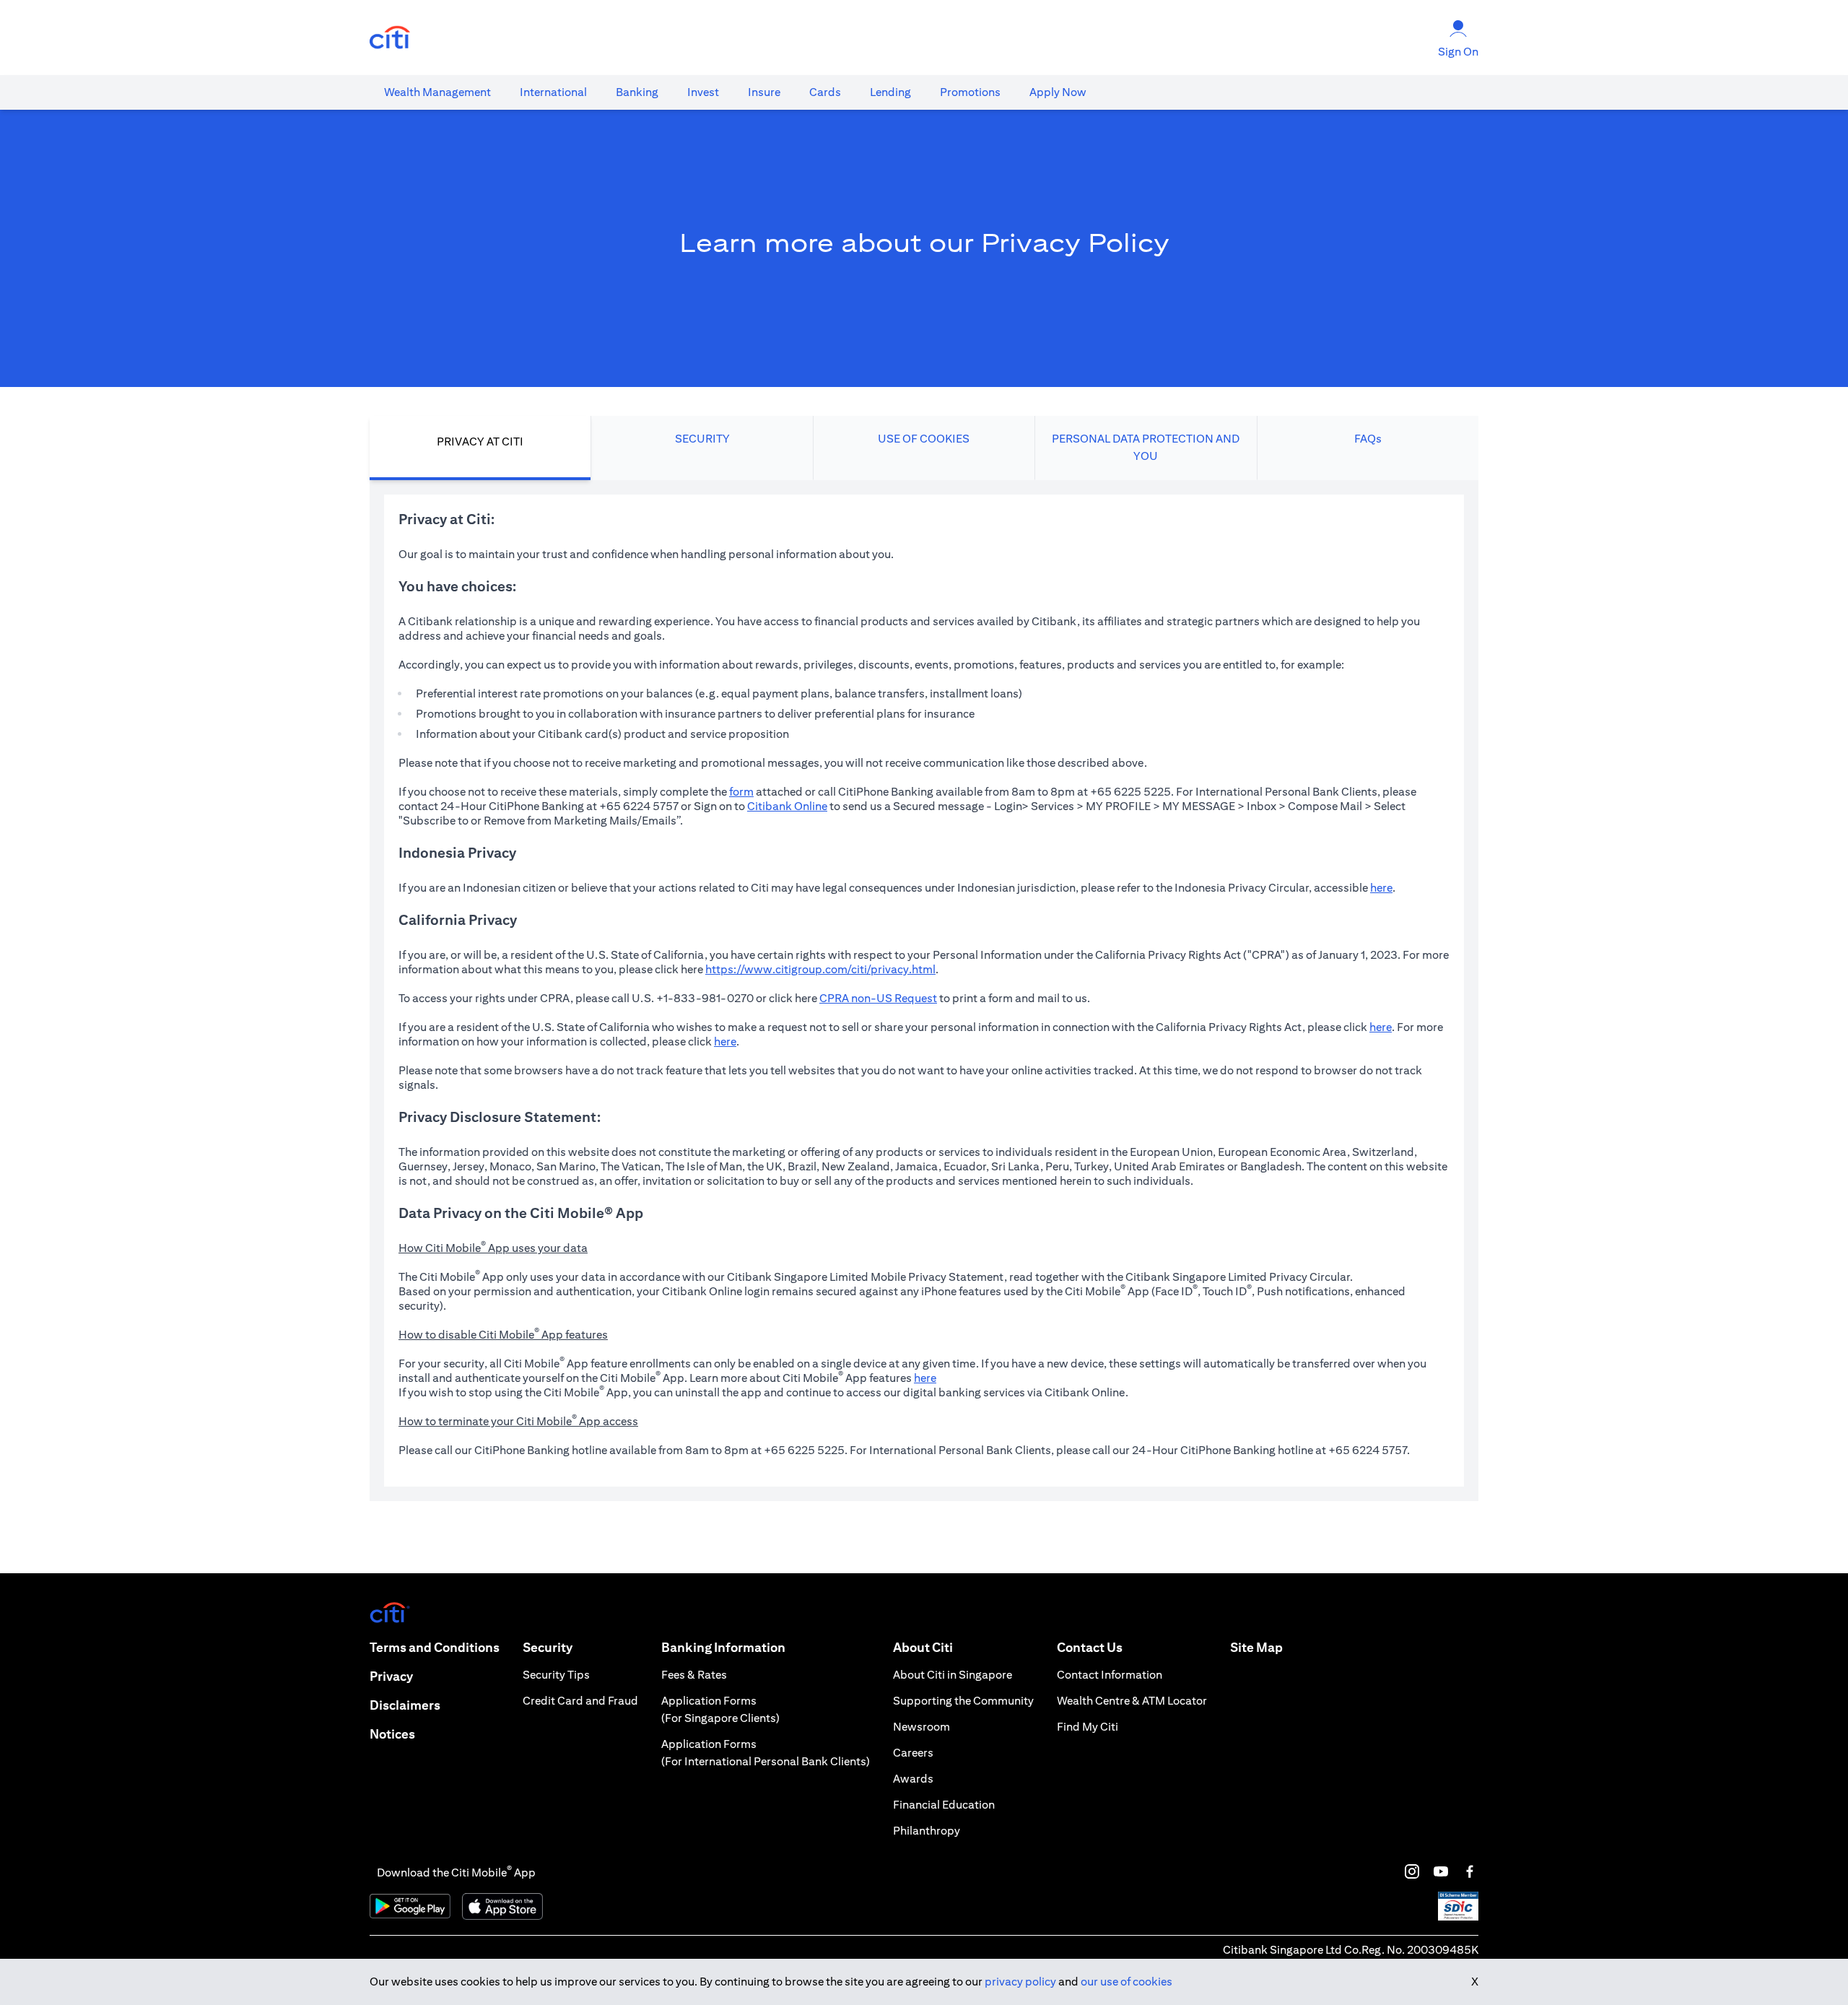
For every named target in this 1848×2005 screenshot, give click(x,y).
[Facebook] (1470, 1871)
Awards (913, 1779)
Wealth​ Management (437, 92)
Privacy (391, 1676)
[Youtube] (1441, 1871)
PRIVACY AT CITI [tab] (480, 442)
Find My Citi (1088, 1727)
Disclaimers (405, 1705)
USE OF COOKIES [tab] (924, 439)
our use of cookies (1126, 1982)
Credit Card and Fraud (580, 1701)
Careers (913, 1753)
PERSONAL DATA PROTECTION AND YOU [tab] (1146, 447)
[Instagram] (1412, 1871)
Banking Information (723, 1647)
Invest (703, 92)
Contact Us (1090, 1647)
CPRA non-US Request (878, 998)
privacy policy (1020, 1982)
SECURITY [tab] (702, 439)
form (741, 792)
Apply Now (1058, 92)
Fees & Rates (694, 1675)
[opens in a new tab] (390, 38)
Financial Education (944, 1805)
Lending (890, 92)
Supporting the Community (963, 1701)
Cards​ (825, 92)
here (1381, 888)
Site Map (1256, 1647)
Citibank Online (787, 806)
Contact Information (1110, 1675)
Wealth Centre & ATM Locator (1132, 1701)
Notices (392, 1734)
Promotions (970, 92)
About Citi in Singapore (953, 1675)
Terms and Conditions (435, 1647)
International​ (553, 92)
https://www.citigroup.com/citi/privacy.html (820, 969)
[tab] (437, 92)
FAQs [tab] (1368, 439)
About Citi (923, 1647)
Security (548, 1647)
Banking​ (637, 92)
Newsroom (921, 1727)
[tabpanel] (924, 991)
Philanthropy (927, 1831)
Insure (764, 92)
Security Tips (556, 1675)
